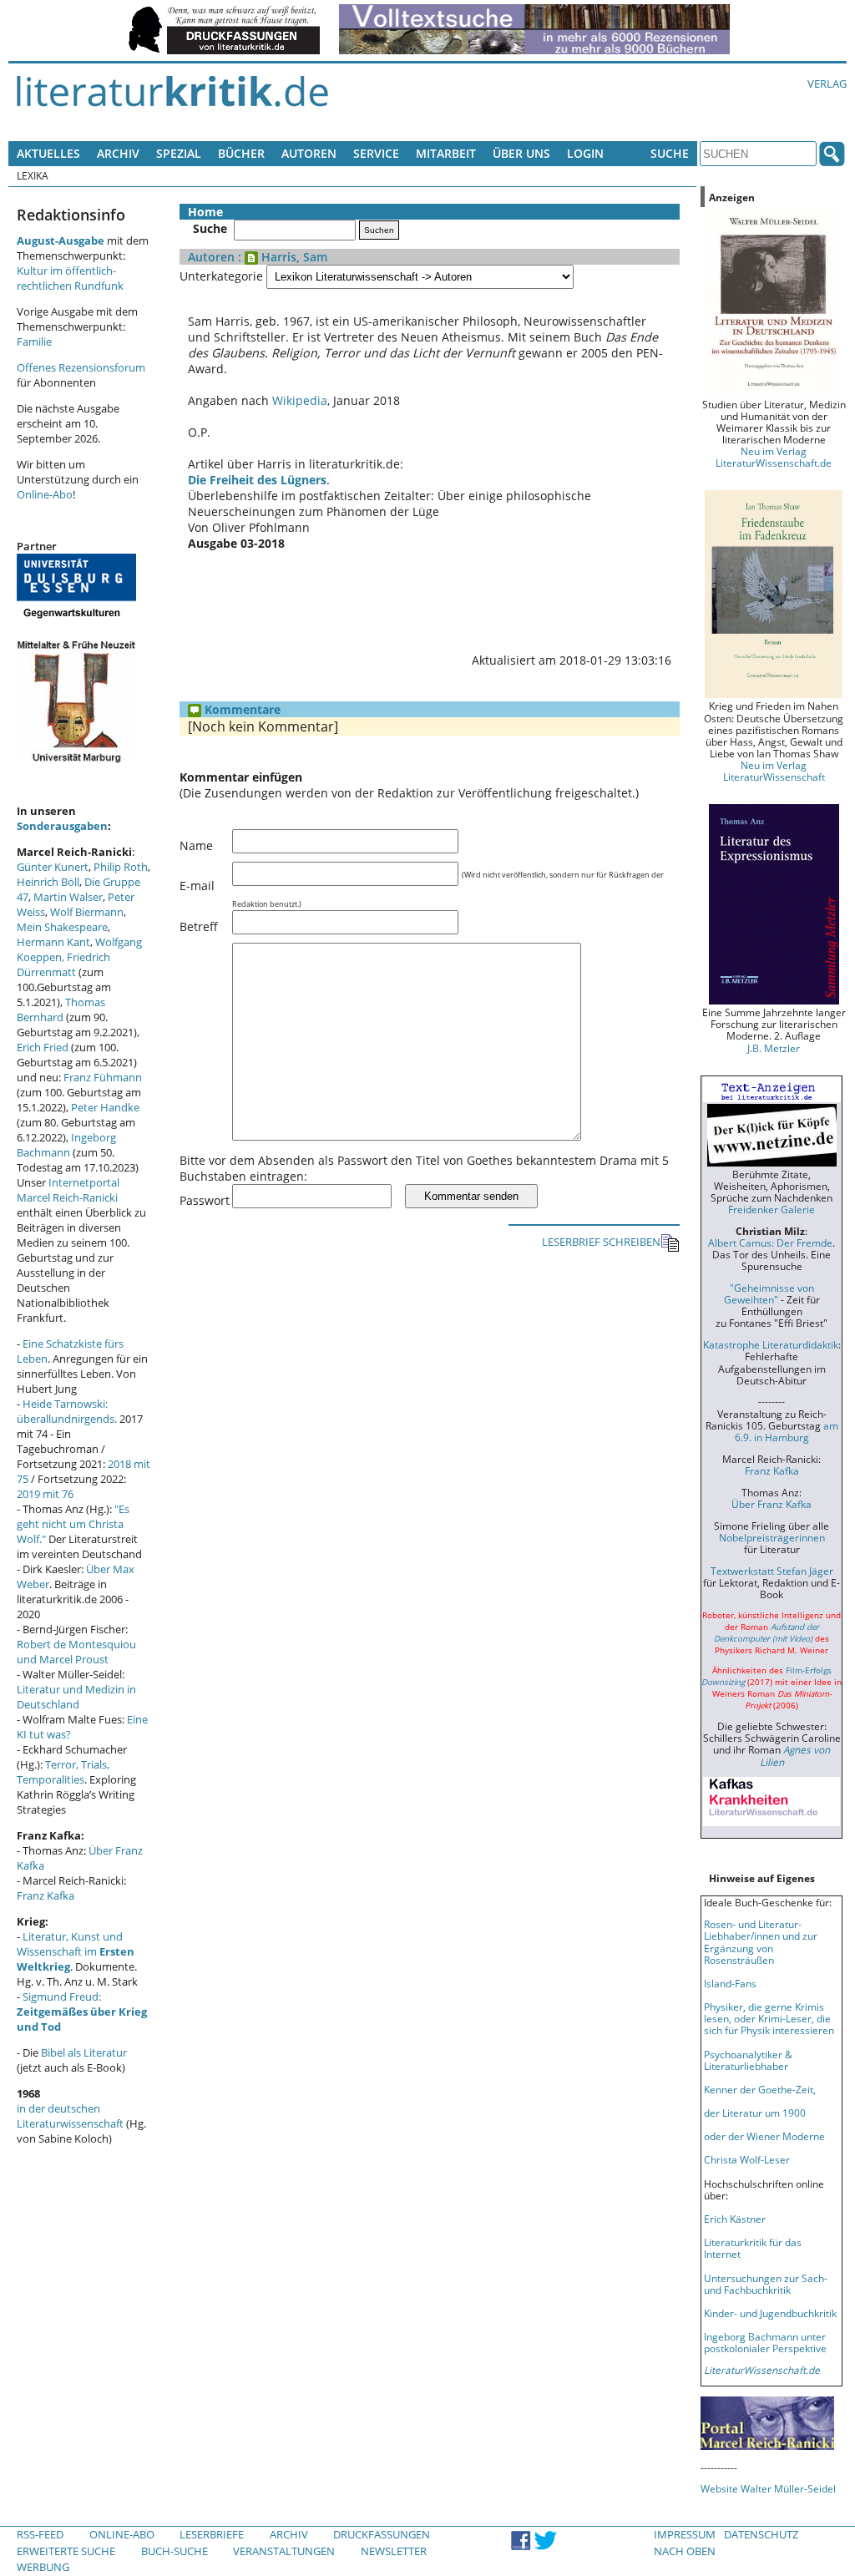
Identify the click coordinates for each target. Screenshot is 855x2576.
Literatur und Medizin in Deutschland (76, 1697)
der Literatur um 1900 (755, 2113)
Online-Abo (45, 494)
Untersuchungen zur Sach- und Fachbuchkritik (766, 2284)
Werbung (43, 2567)
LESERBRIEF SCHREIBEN (601, 1242)
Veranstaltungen (284, 2551)
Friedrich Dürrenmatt (63, 964)
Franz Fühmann (103, 1077)
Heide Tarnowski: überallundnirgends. (67, 1411)
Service (376, 153)
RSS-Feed (40, 2534)
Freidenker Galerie (772, 1209)
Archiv (118, 153)
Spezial (179, 153)
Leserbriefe (212, 2534)
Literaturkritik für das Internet (753, 2248)
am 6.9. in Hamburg (787, 1431)
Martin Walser (68, 897)
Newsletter (394, 2551)
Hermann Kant (53, 942)
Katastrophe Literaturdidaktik (771, 1344)
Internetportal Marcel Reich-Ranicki (68, 1190)
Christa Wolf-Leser (747, 2159)
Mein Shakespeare (62, 927)
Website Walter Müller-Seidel (768, 2488)
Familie (34, 342)
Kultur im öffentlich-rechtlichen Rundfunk (70, 278)
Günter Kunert (53, 867)
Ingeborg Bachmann (66, 1145)
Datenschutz (761, 2534)
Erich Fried (43, 1047)
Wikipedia (300, 400)
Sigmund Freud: (82, 2012)
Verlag (827, 84)
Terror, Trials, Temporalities (63, 1772)
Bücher (241, 153)
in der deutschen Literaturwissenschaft (70, 2116)
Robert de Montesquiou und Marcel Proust (76, 1652)
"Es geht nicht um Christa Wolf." (73, 1524)
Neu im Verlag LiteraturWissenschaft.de (774, 457)
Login (585, 153)
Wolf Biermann (87, 912)
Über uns (521, 153)
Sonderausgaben (62, 826)
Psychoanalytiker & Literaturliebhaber (748, 2060)
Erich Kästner (735, 2219)
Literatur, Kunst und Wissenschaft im (76, 1951)
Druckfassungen (382, 2534)
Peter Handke (105, 1107)
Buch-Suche (175, 2551)
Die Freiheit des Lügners (257, 480)
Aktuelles (48, 153)
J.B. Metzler (774, 1048)
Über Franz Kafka (772, 1504)
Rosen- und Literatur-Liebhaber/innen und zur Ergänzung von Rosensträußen (761, 1941)
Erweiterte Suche (66, 2551)
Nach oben (685, 2551)
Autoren (309, 153)
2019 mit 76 (45, 1494)
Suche (670, 153)
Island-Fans (730, 1983)
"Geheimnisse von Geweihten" (769, 1293)
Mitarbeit (446, 153)
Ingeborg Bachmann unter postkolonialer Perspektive (765, 2342)
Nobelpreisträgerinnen (772, 1537)
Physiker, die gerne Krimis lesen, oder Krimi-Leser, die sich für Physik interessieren (769, 2018)
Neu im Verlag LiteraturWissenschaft (774, 771)
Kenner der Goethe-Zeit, (760, 2089)
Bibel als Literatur (84, 2052)
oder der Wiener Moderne (764, 2136)
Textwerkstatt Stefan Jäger (772, 1571)
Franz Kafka (46, 1895)
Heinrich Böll (48, 882)
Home (205, 212)
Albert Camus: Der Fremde (770, 1242)
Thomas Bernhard (61, 1010)
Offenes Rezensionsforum (81, 367)
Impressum (685, 2534)
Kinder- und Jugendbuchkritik (770, 2313)
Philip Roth (121, 867)
